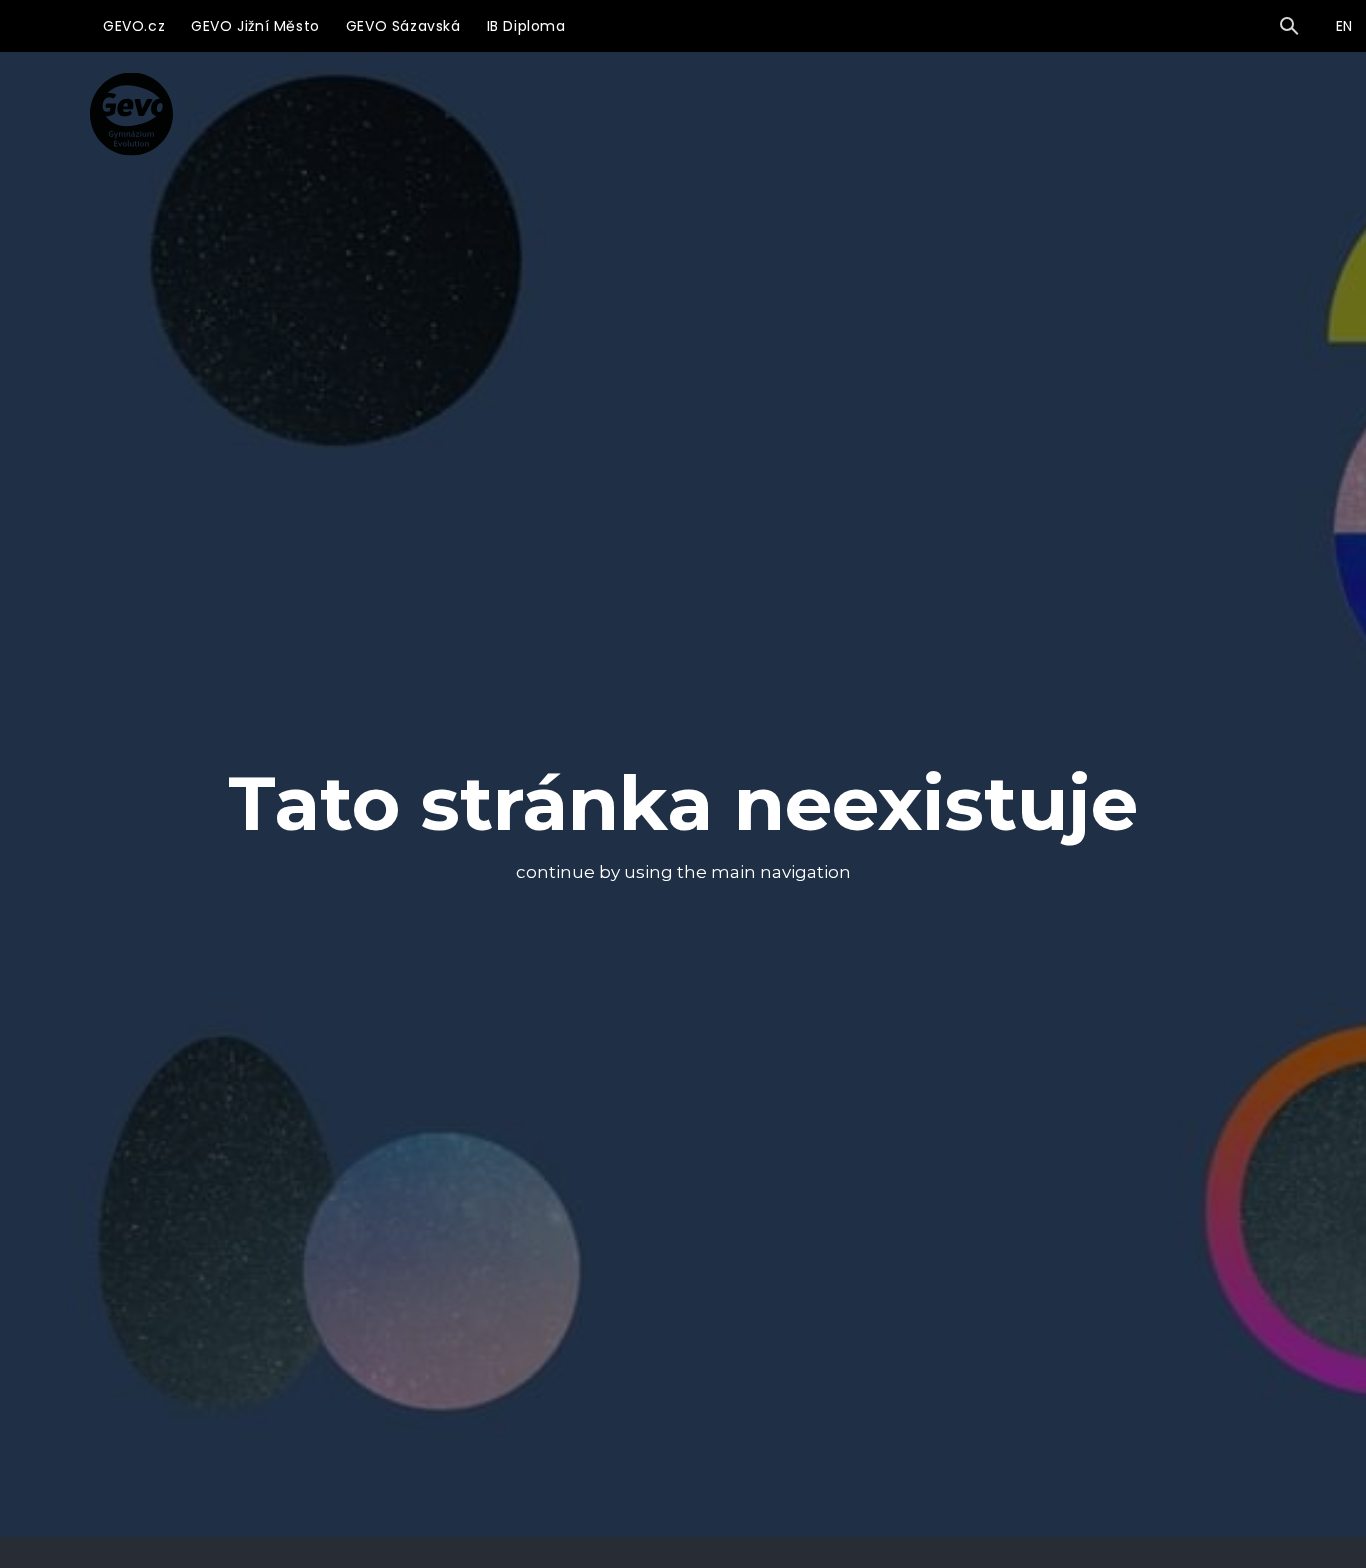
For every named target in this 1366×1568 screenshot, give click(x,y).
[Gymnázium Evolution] (131, 113)
